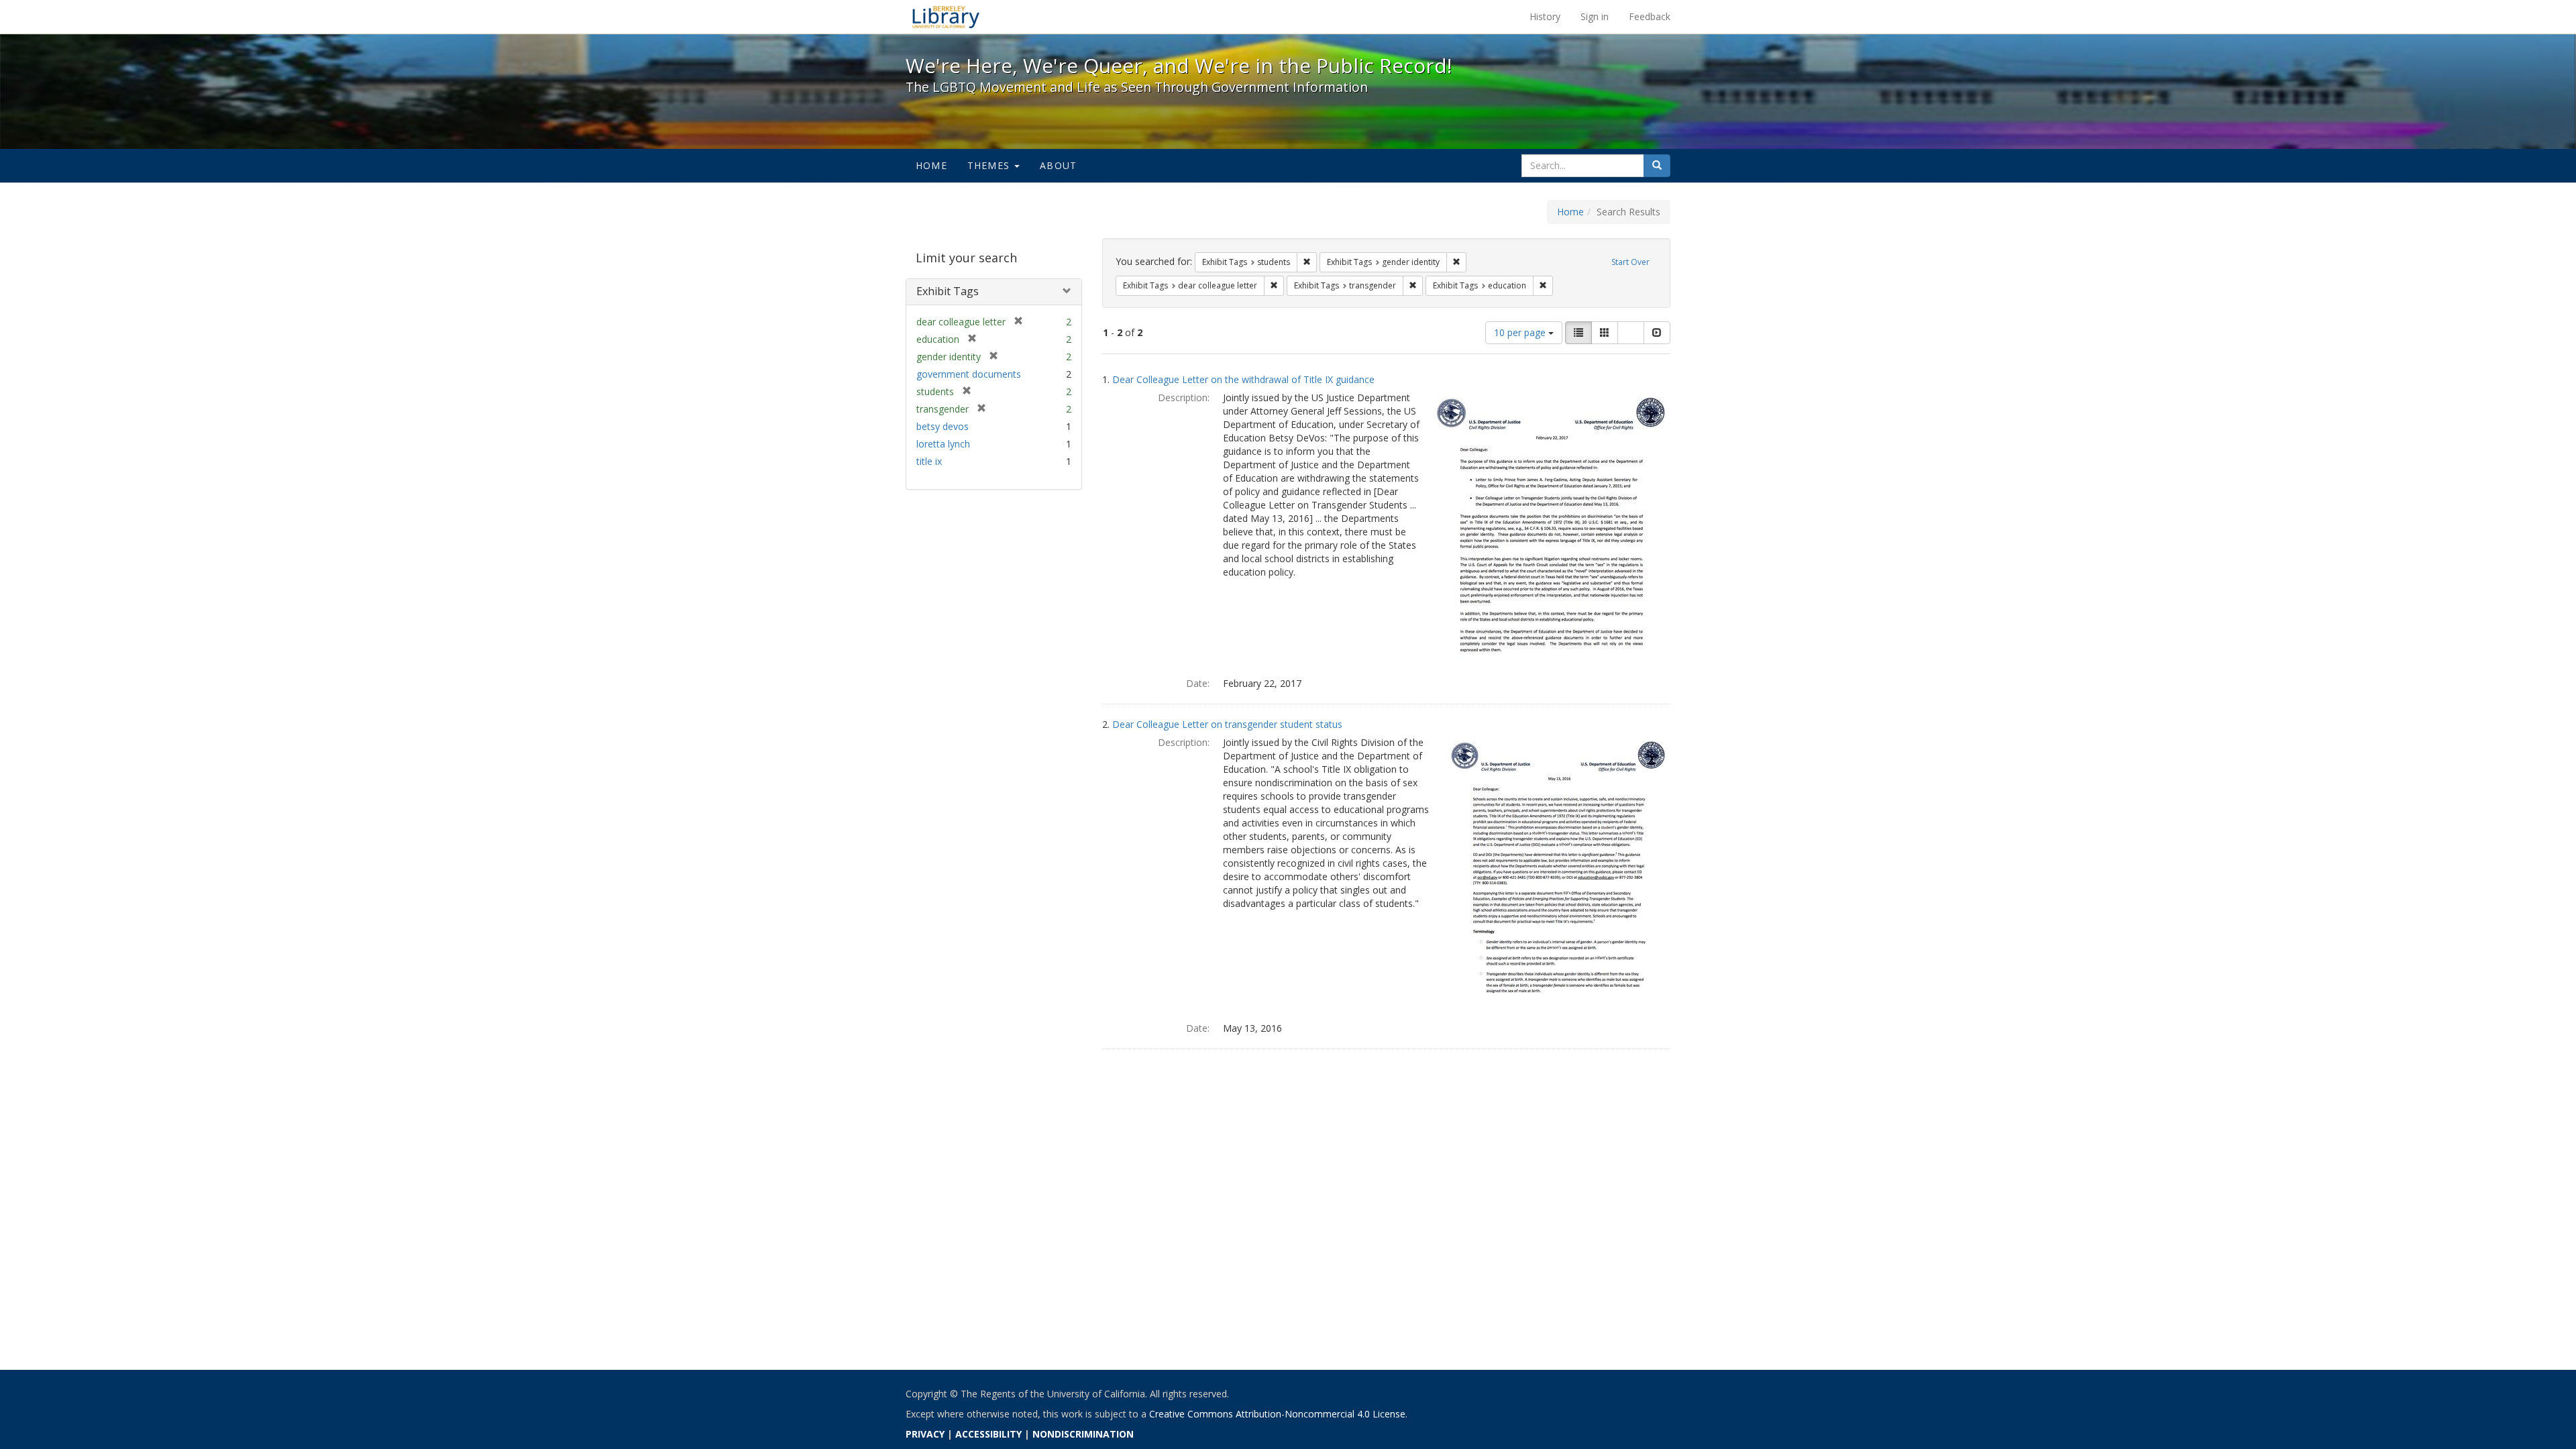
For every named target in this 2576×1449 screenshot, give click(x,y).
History (1545, 16)
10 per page (1521, 332)
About (1058, 165)
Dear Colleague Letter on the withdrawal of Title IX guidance (1243, 379)
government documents (969, 374)
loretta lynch (943, 444)
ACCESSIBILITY (988, 1434)
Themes (990, 165)
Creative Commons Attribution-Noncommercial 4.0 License (1277, 1414)
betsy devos (943, 426)
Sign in (1595, 16)
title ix (929, 461)
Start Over (1630, 262)
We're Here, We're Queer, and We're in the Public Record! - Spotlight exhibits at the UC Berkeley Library (946, 17)
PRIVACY (925, 1434)
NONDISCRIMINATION (1083, 1434)
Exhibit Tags (948, 291)
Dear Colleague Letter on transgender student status (1227, 724)
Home (931, 165)
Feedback (1650, 16)
